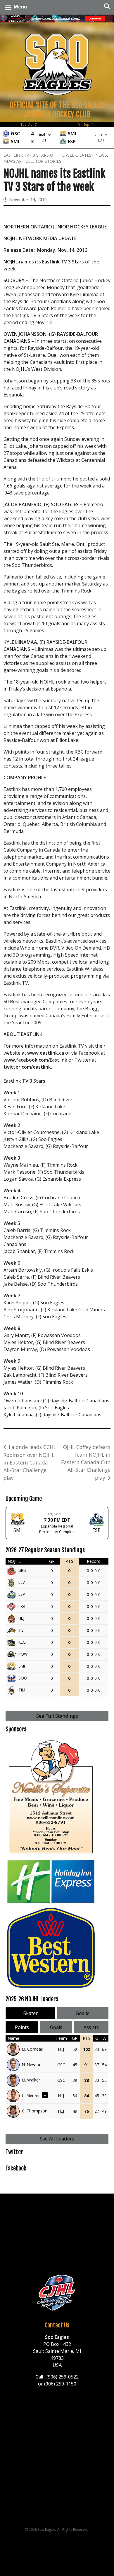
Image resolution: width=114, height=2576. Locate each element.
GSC (61, 2065)
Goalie (83, 2013)
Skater (31, 2013)
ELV (22, 1582)
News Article (18, 161)
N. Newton (32, 2064)
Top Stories (48, 161)
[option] (28, 135)
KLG (22, 1642)
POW (23, 1654)
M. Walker (31, 2080)
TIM (22, 1690)
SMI (22, 1666)
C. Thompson (35, 2111)
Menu (20, 7)
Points (22, 2027)
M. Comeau (33, 2049)
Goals (56, 2027)
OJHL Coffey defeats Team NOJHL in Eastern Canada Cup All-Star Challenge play (86, 1462)
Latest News (93, 155)
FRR (22, 1606)
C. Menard (31, 2095)
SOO (23, 1678)
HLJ (21, 1618)
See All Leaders (57, 2139)
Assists (91, 2027)
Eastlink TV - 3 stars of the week (40, 155)
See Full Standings (57, 1716)
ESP (22, 1594)
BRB (22, 1570)
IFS (21, 1630)
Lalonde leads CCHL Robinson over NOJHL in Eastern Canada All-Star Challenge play (30, 1462)
